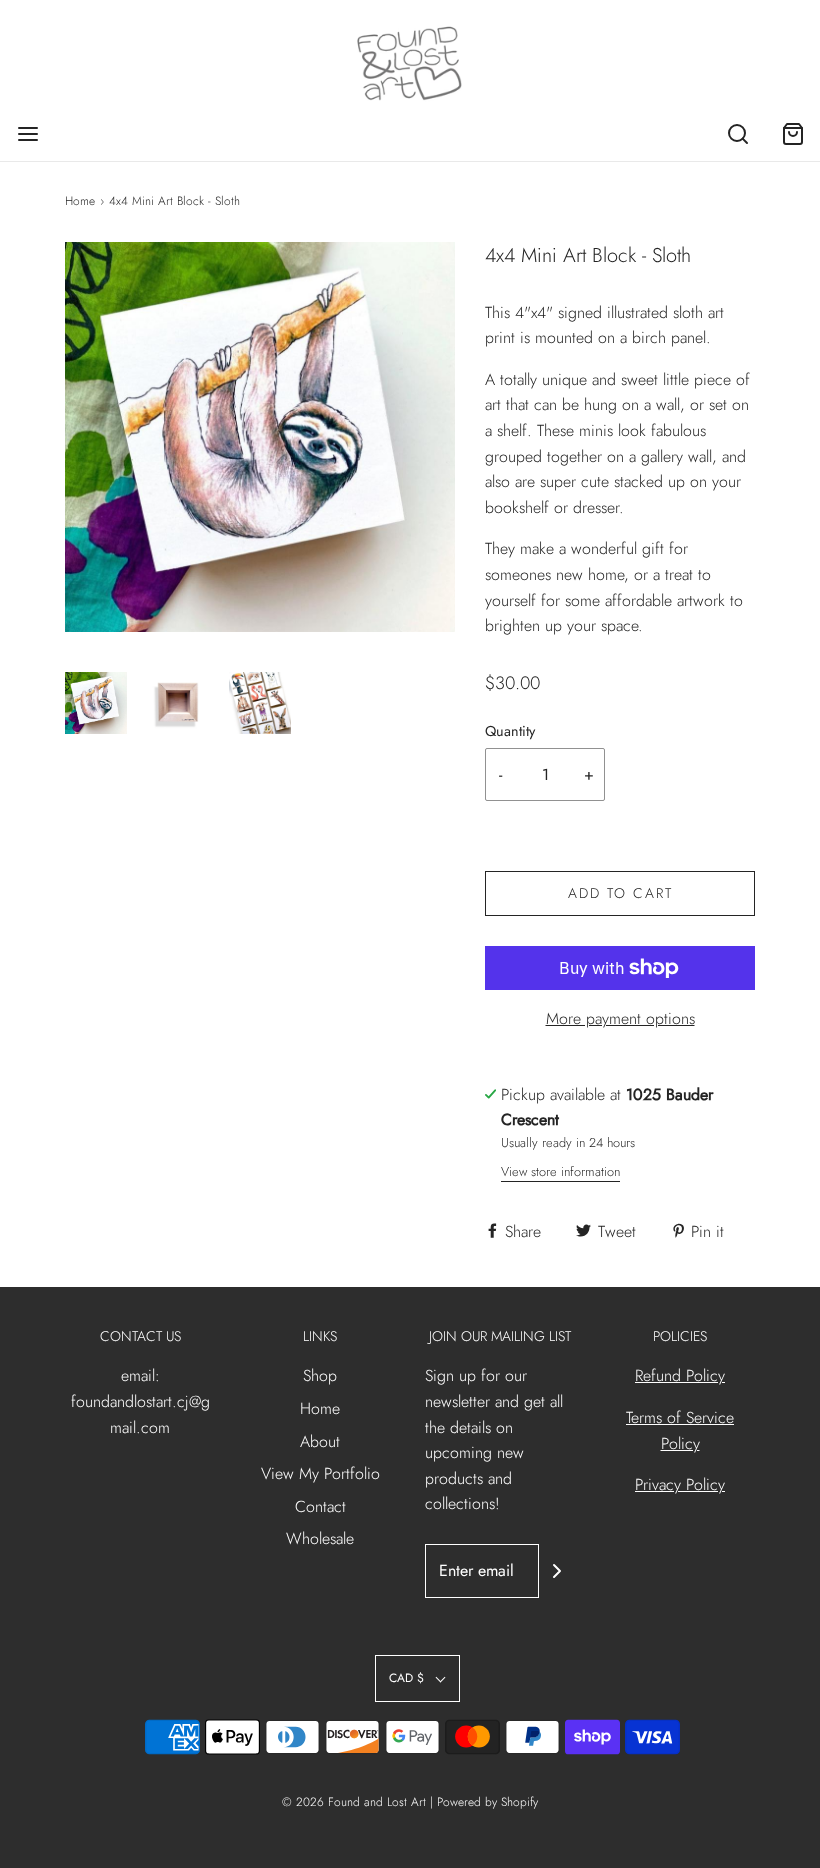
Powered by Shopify (487, 1802)
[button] (96, 703)
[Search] (737, 133)
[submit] (557, 1571)
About (320, 1441)
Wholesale (320, 1538)
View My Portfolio (320, 1473)
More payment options (620, 1018)
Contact (320, 1506)
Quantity (510, 731)
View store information (560, 1171)
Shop (320, 1375)
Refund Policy (680, 1375)
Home (80, 201)
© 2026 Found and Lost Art (354, 1802)
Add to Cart (620, 893)
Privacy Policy (680, 1484)
